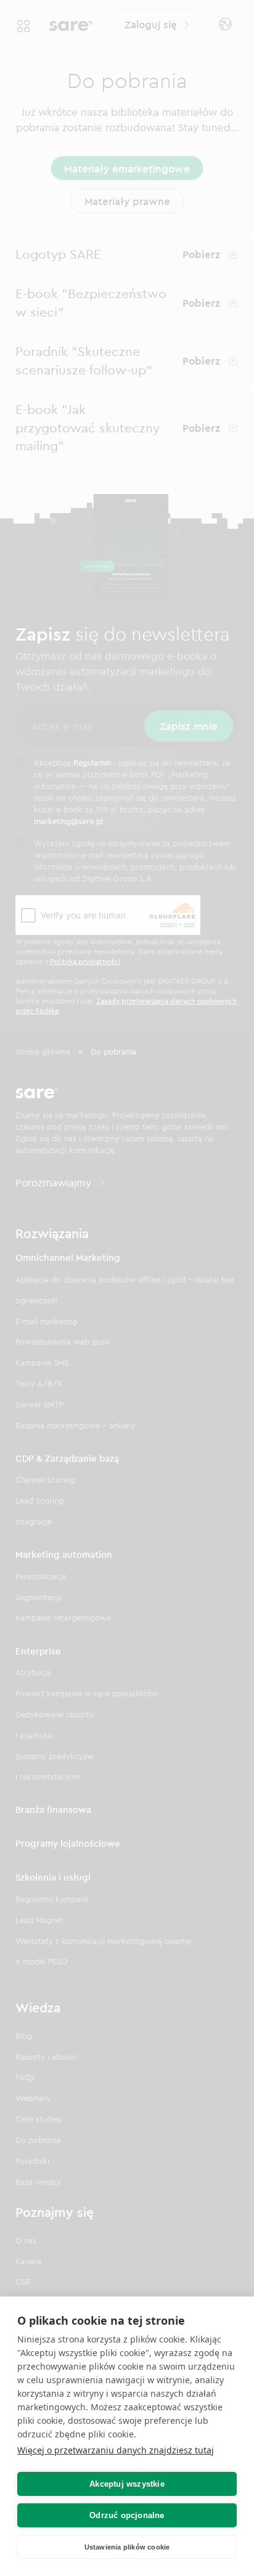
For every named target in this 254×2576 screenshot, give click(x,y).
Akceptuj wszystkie (127, 2484)
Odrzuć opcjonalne (127, 2515)
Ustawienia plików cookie (127, 2547)
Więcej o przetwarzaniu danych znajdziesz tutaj (116, 2450)
